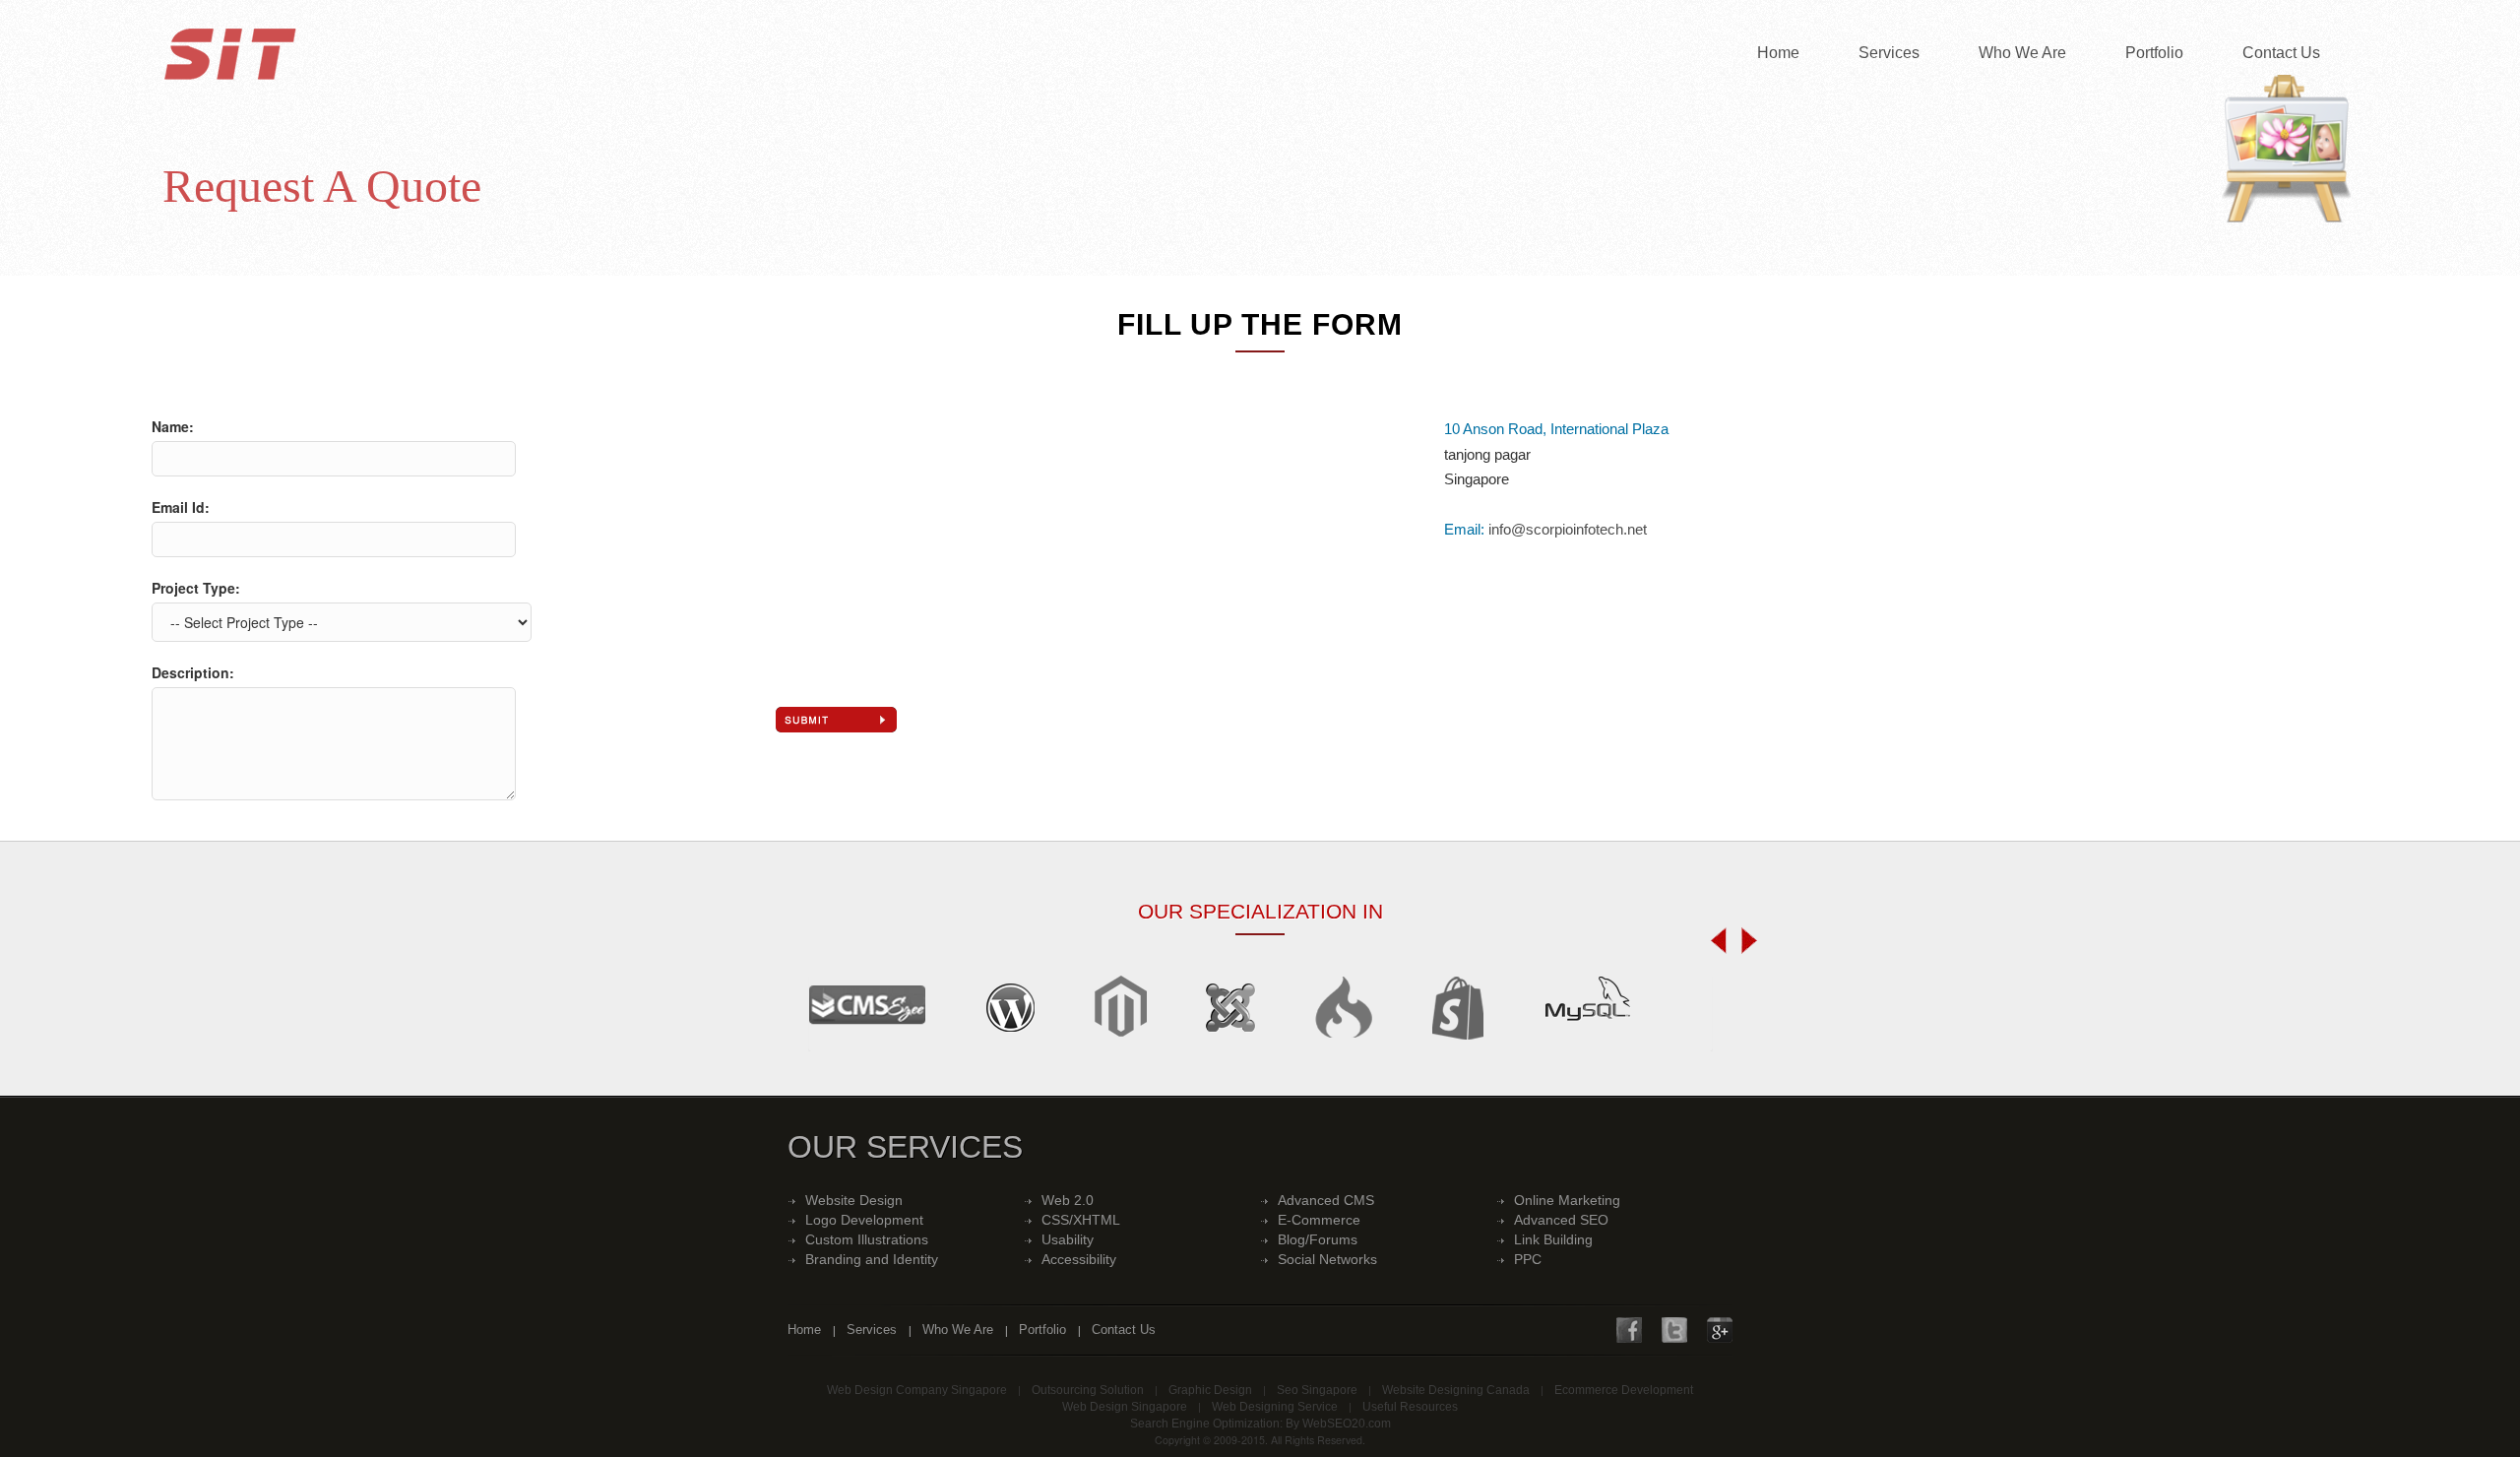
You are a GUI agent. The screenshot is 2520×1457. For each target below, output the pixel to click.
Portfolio (2154, 53)
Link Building (1553, 1239)
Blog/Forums (1318, 1239)
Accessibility (1079, 1259)
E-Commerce (1319, 1220)
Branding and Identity (872, 1259)
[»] (1744, 941)
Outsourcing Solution (1088, 1390)
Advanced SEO (1561, 1220)
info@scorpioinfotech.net (1568, 529)
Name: (173, 426)
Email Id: (181, 507)
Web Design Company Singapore (917, 1390)
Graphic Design (1210, 1390)
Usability (1068, 1239)
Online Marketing (1567, 1200)
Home (1778, 53)
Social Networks (1327, 1259)
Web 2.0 (1068, 1200)
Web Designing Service (1275, 1407)
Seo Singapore (1317, 1390)
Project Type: (196, 588)
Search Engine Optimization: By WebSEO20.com (1260, 1424)
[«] (1724, 941)
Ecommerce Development (1624, 1390)
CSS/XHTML (1081, 1220)
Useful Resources (1410, 1407)
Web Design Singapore (1125, 1407)
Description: (193, 672)
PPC (1528, 1259)
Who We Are (2022, 53)
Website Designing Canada (1456, 1390)
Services (1889, 53)
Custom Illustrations (867, 1239)
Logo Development (864, 1220)
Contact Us (2281, 53)
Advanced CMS (1326, 1200)
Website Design (854, 1200)
